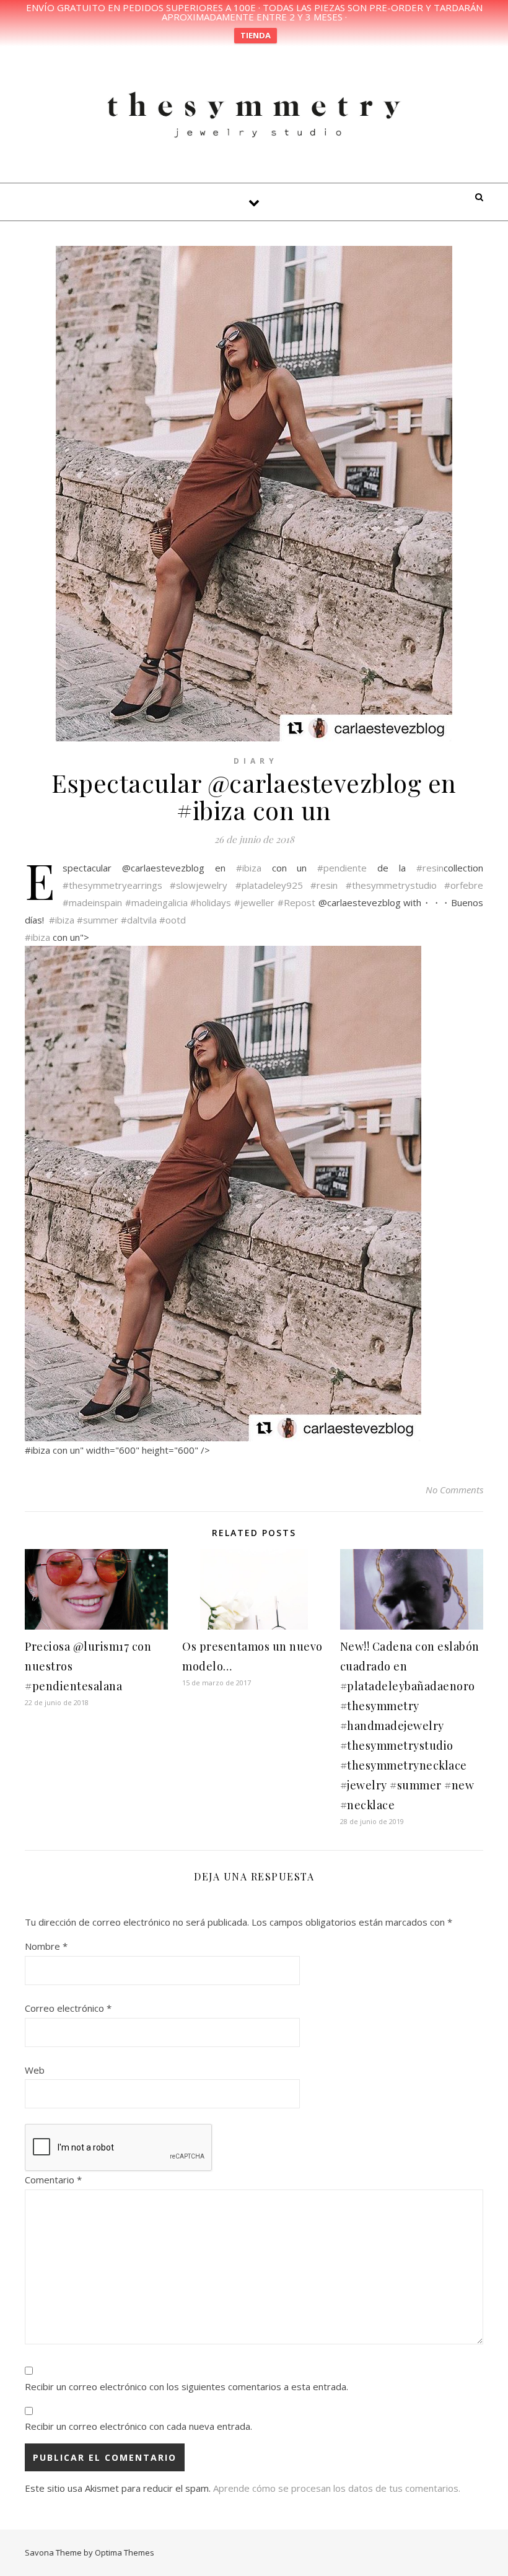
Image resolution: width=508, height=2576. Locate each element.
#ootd (173, 920)
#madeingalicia (156, 902)
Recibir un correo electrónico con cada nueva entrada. (138, 2426)
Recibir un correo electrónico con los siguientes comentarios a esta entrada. (186, 2386)
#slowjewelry (199, 885)
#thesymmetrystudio (391, 885)
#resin (430, 868)
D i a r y (254, 761)
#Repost (296, 902)
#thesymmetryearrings (112, 885)
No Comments (454, 1490)
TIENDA (256, 35)
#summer (98, 920)
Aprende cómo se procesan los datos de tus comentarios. (337, 2488)
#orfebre (464, 885)
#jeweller (254, 902)
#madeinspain (92, 902)
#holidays (211, 902)
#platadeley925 (269, 885)
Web (35, 2070)
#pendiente (342, 868)
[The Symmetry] (254, 113)
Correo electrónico (68, 2008)
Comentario (53, 2180)
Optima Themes (125, 2552)
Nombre (46, 1946)
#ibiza (249, 868)
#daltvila (139, 920)
